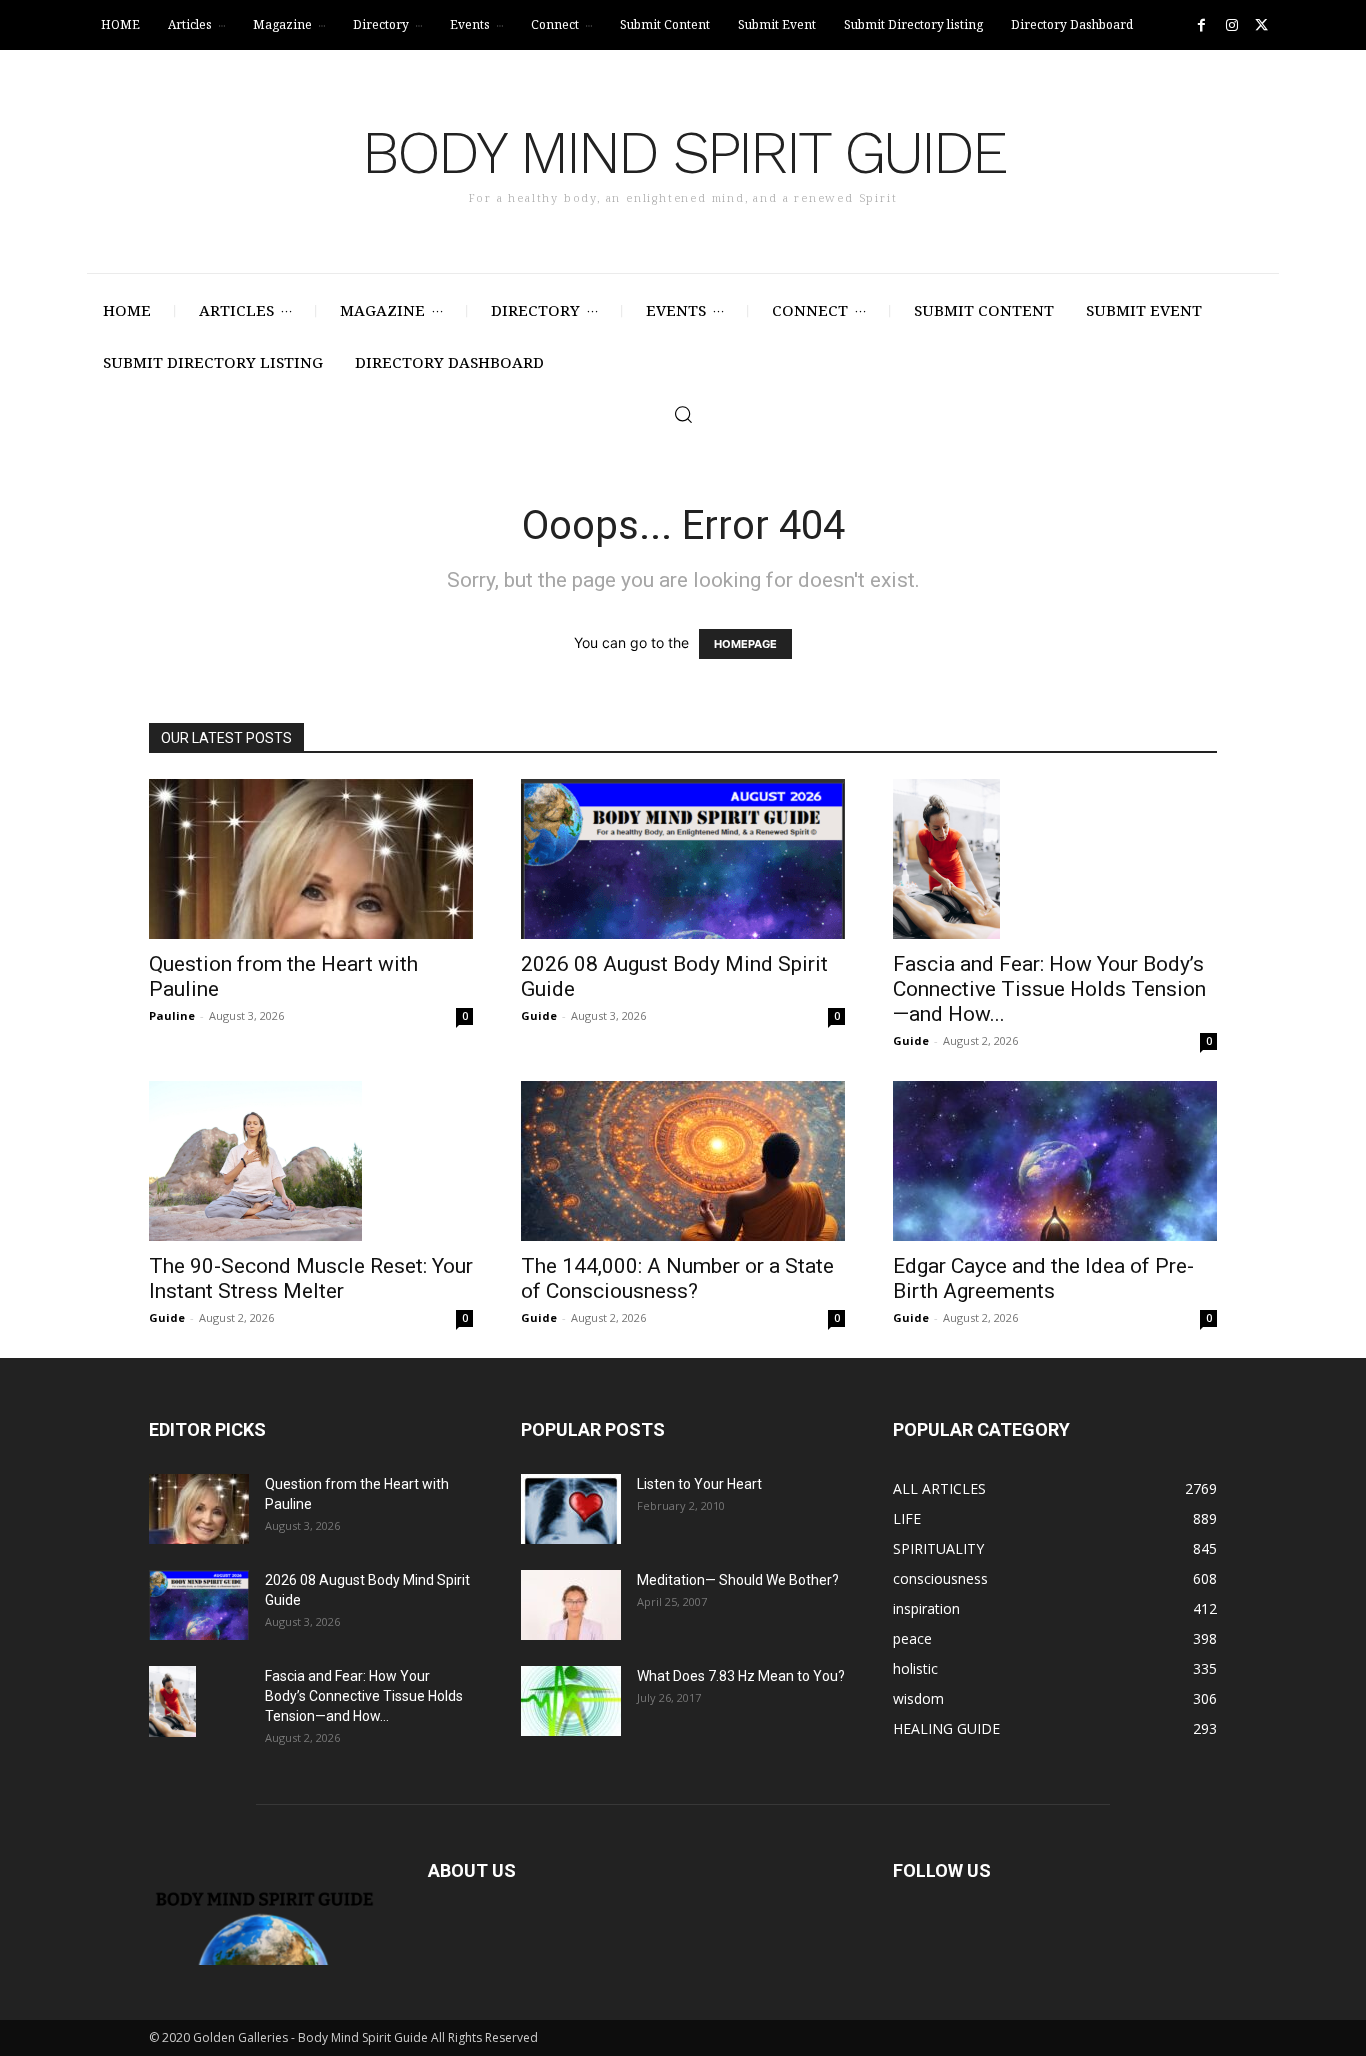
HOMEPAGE (745, 644)
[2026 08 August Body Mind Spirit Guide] (683, 859)
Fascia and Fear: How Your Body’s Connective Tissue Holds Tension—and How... (1049, 989)
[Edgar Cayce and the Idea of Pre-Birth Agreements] (1055, 1161)
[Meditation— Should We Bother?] (571, 1605)
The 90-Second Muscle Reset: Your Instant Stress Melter (311, 1278)
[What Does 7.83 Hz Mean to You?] (571, 1701)
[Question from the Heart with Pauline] (311, 859)
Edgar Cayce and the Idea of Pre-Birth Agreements (1043, 1278)
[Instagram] (1231, 25)
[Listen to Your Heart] (571, 1509)
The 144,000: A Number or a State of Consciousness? (677, 1278)
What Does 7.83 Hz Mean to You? (741, 1676)
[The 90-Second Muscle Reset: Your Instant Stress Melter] (311, 1161)
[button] (683, 414)
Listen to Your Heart (699, 1484)
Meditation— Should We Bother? (738, 1580)
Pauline (172, 1015)
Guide (539, 1015)
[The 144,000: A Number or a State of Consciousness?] (683, 1161)
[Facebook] (1201, 25)
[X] (1261, 25)
